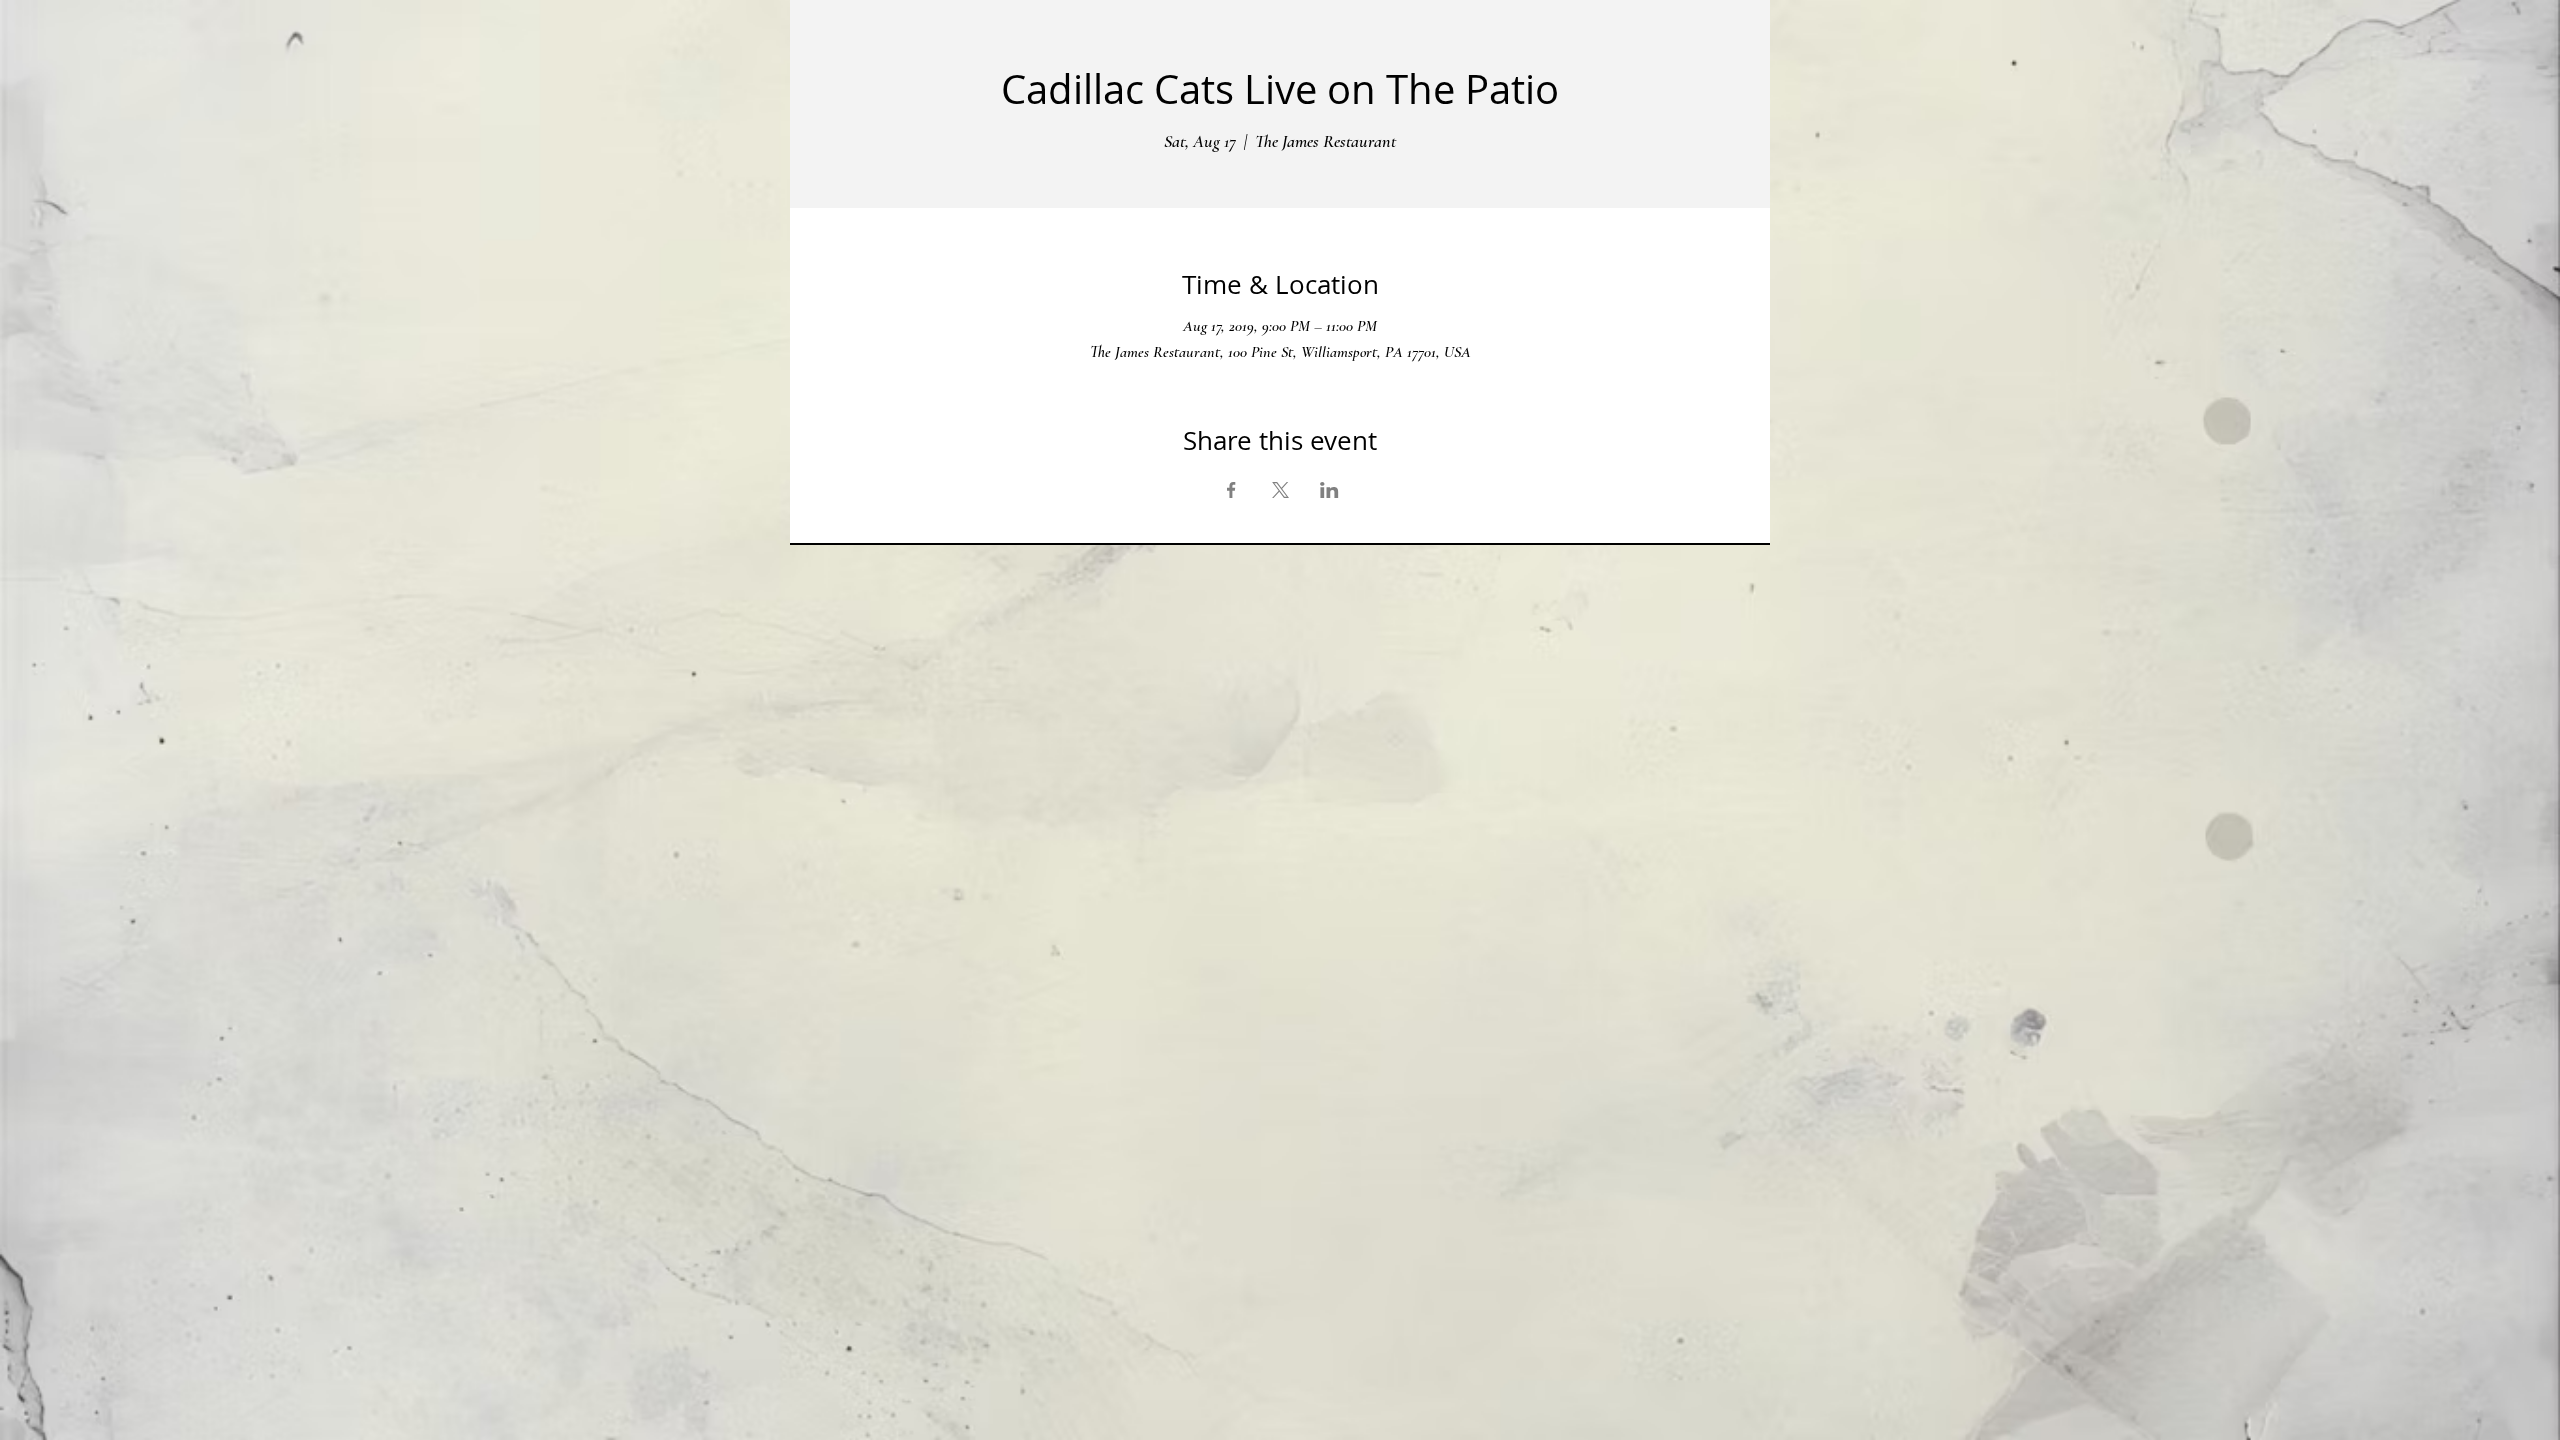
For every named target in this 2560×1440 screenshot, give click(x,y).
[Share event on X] (1280, 490)
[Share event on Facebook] (1231, 490)
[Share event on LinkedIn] (1329, 490)
